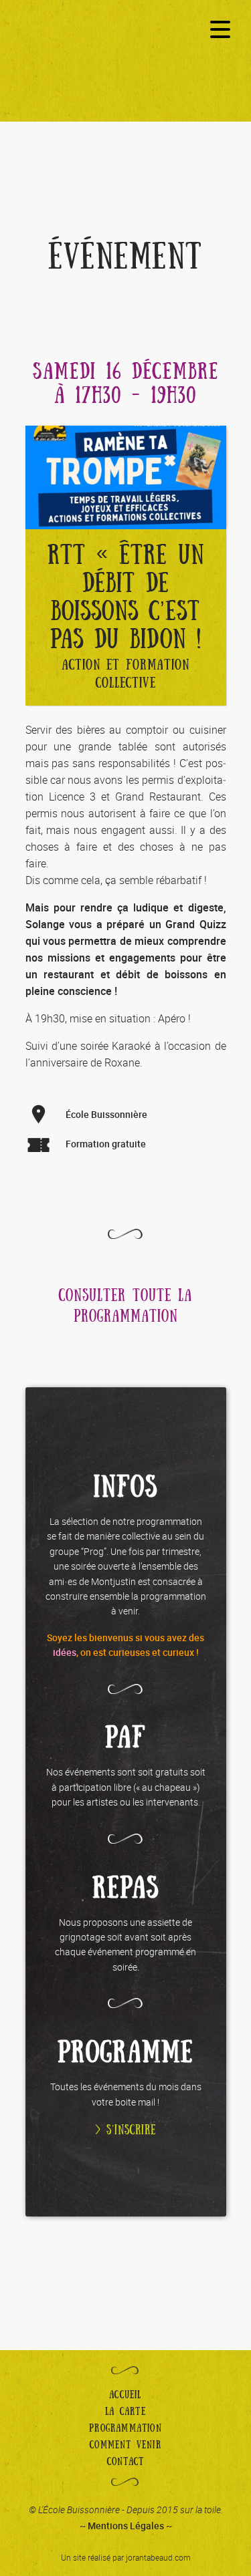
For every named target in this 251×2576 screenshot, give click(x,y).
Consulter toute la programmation (125, 1306)
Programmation (125, 2428)
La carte (125, 2412)
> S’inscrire (125, 2130)
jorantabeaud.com (158, 2557)
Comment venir (125, 2445)
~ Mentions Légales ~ (126, 2526)
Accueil (125, 2395)
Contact (125, 2462)
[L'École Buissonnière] (126, 71)
